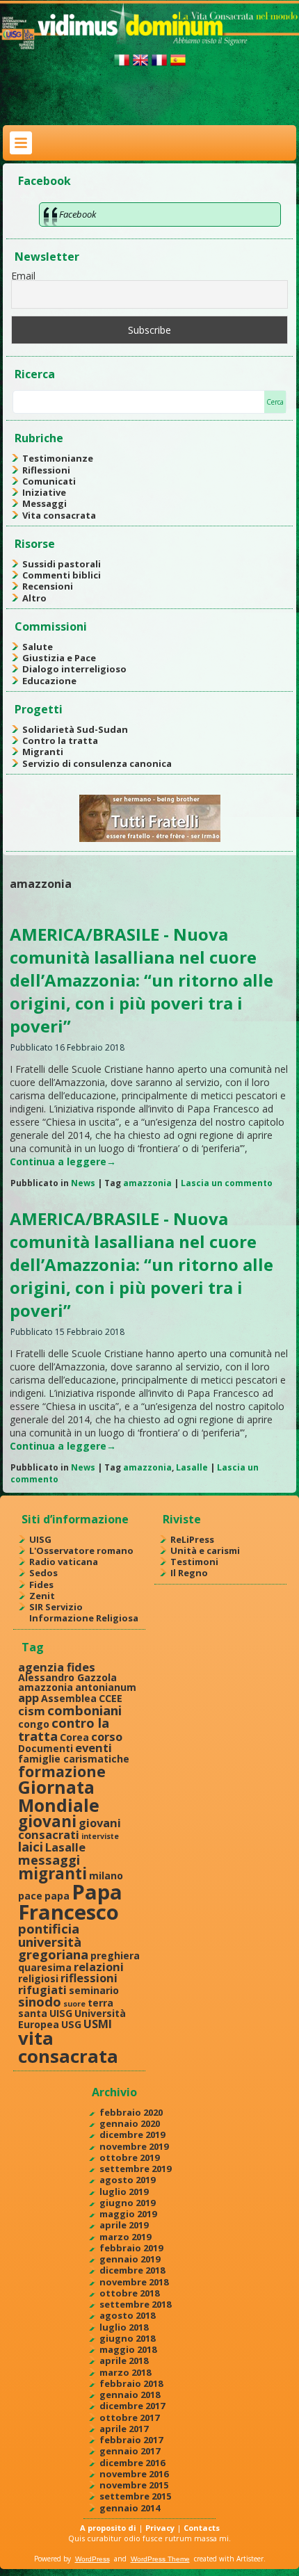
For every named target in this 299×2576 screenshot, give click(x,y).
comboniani (84, 1710)
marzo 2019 (125, 2237)
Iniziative (44, 492)
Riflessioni (46, 470)
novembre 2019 (134, 2146)
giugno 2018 (127, 2338)
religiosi (38, 1978)
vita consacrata (68, 2047)
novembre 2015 (134, 2485)
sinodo (40, 2001)
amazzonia (147, 1183)
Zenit (42, 1596)
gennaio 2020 (130, 2123)
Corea (74, 1737)
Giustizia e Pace (59, 658)
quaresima (45, 1967)
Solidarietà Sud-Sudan (75, 729)
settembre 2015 (135, 2496)
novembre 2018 (134, 2282)
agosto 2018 (127, 2315)
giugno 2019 (127, 2203)
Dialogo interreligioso (74, 669)
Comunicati (49, 481)
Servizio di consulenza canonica (97, 763)
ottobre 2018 (129, 2293)
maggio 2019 (128, 2214)
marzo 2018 (125, 2372)
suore (74, 2004)
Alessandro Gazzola (67, 1677)
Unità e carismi (205, 1550)
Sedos (43, 1573)
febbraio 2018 (131, 2383)
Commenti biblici (62, 575)
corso (107, 1736)
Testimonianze (58, 458)
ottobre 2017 (129, 2417)
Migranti (43, 752)
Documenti (46, 1748)
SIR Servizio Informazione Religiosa (84, 1612)
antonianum (106, 1687)
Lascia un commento (227, 1183)
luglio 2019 (124, 2192)
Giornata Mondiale (59, 1796)
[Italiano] (122, 66)
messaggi (49, 1860)
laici (31, 1846)
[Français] (159, 66)
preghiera (115, 1955)
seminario (94, 1990)
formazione (62, 1771)
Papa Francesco (70, 1902)
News (83, 1183)
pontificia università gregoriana (53, 1941)
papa (57, 1896)
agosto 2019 (127, 2180)
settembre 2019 (135, 2169)
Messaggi (45, 503)
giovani (47, 1821)
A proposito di (108, 2528)
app (29, 1698)
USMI (98, 2024)
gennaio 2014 (130, 2508)
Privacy (160, 2528)
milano (106, 1876)
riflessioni (89, 1978)
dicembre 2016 (132, 2463)
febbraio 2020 (131, 2112)
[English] (140, 66)
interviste (100, 1836)
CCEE (111, 1698)
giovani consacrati (70, 1829)
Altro (34, 598)
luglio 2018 (124, 2327)
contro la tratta (64, 1729)
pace (30, 1896)
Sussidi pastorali (62, 564)
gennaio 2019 (130, 2259)
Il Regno (189, 1573)
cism (32, 1711)
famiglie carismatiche (74, 1759)
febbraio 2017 (131, 2440)
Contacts (202, 2528)
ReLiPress (192, 1539)
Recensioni (48, 586)
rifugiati (42, 1990)
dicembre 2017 (132, 2406)
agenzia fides (57, 1667)
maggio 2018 (128, 2349)
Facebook (45, 181)
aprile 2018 (124, 2360)
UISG (40, 1539)
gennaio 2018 (130, 2395)
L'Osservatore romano (81, 1550)
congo (34, 1724)
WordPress (92, 2559)
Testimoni (194, 1562)
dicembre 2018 (132, 2270)
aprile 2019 (124, 2225)
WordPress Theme (160, 2559)
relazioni (99, 1967)
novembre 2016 (134, 2474)
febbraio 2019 (131, 2248)
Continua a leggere (63, 1161)
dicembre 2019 (132, 2134)
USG (71, 2024)
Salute (38, 647)
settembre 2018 (135, 2304)
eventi (94, 1748)
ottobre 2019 (129, 2157)
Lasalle (192, 1467)
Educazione (49, 681)
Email (23, 276)
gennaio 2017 (130, 2451)
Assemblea (69, 1698)
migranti (52, 1873)
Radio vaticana (64, 1562)
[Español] (178, 66)
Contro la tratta (60, 740)
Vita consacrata (59, 515)
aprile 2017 (124, 2429)
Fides (41, 1585)
